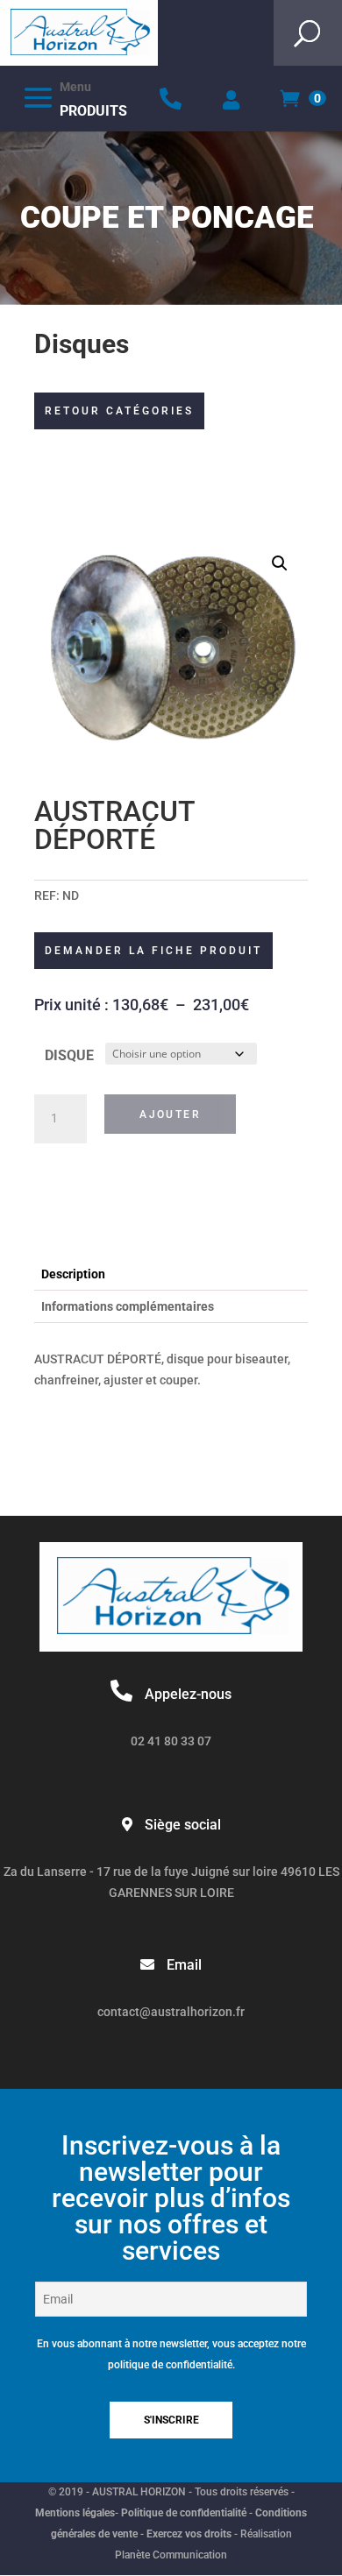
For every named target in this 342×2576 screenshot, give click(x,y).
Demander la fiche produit (153, 951)
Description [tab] (73, 1274)
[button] (280, 563)
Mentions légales (75, 2513)
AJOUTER (170, 1115)
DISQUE (69, 1055)
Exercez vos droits (189, 2534)
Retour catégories (119, 411)
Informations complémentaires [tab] (128, 1306)
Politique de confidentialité (184, 2513)
